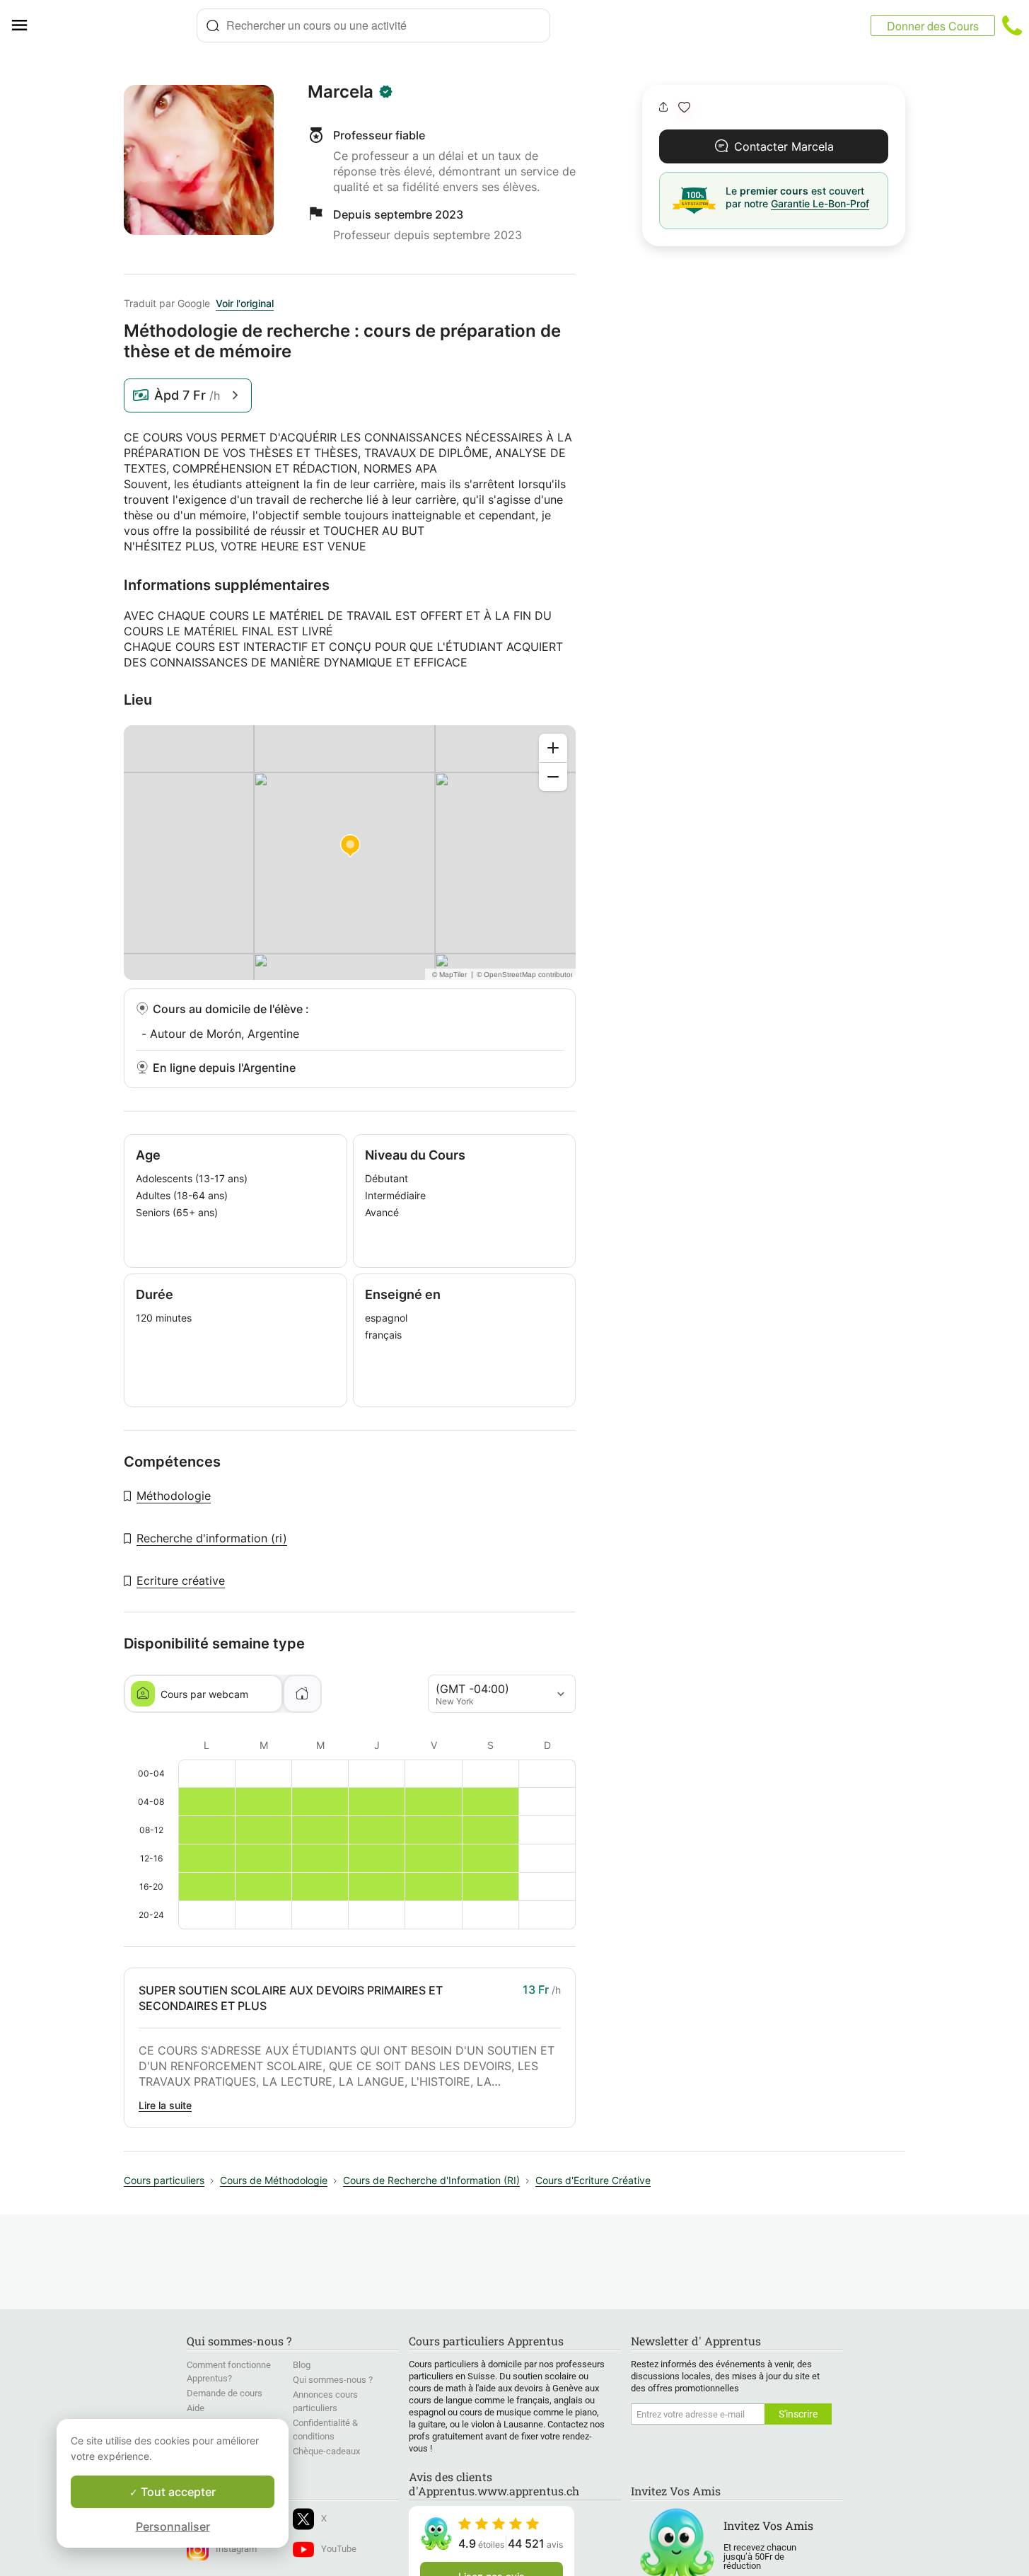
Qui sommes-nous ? (333, 2380)
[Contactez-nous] (1012, 25)
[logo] (117, 25)
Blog (302, 2365)
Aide (196, 2408)
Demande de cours (225, 2393)
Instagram (236, 2549)
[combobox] (373, 25)
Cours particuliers (164, 2180)
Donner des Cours (933, 26)
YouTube (339, 2549)
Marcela (341, 92)
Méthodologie (174, 1496)
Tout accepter (177, 2492)
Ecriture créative (181, 1581)
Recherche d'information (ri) (212, 1538)
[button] (684, 107)
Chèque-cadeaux (326, 2451)
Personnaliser (173, 2526)
